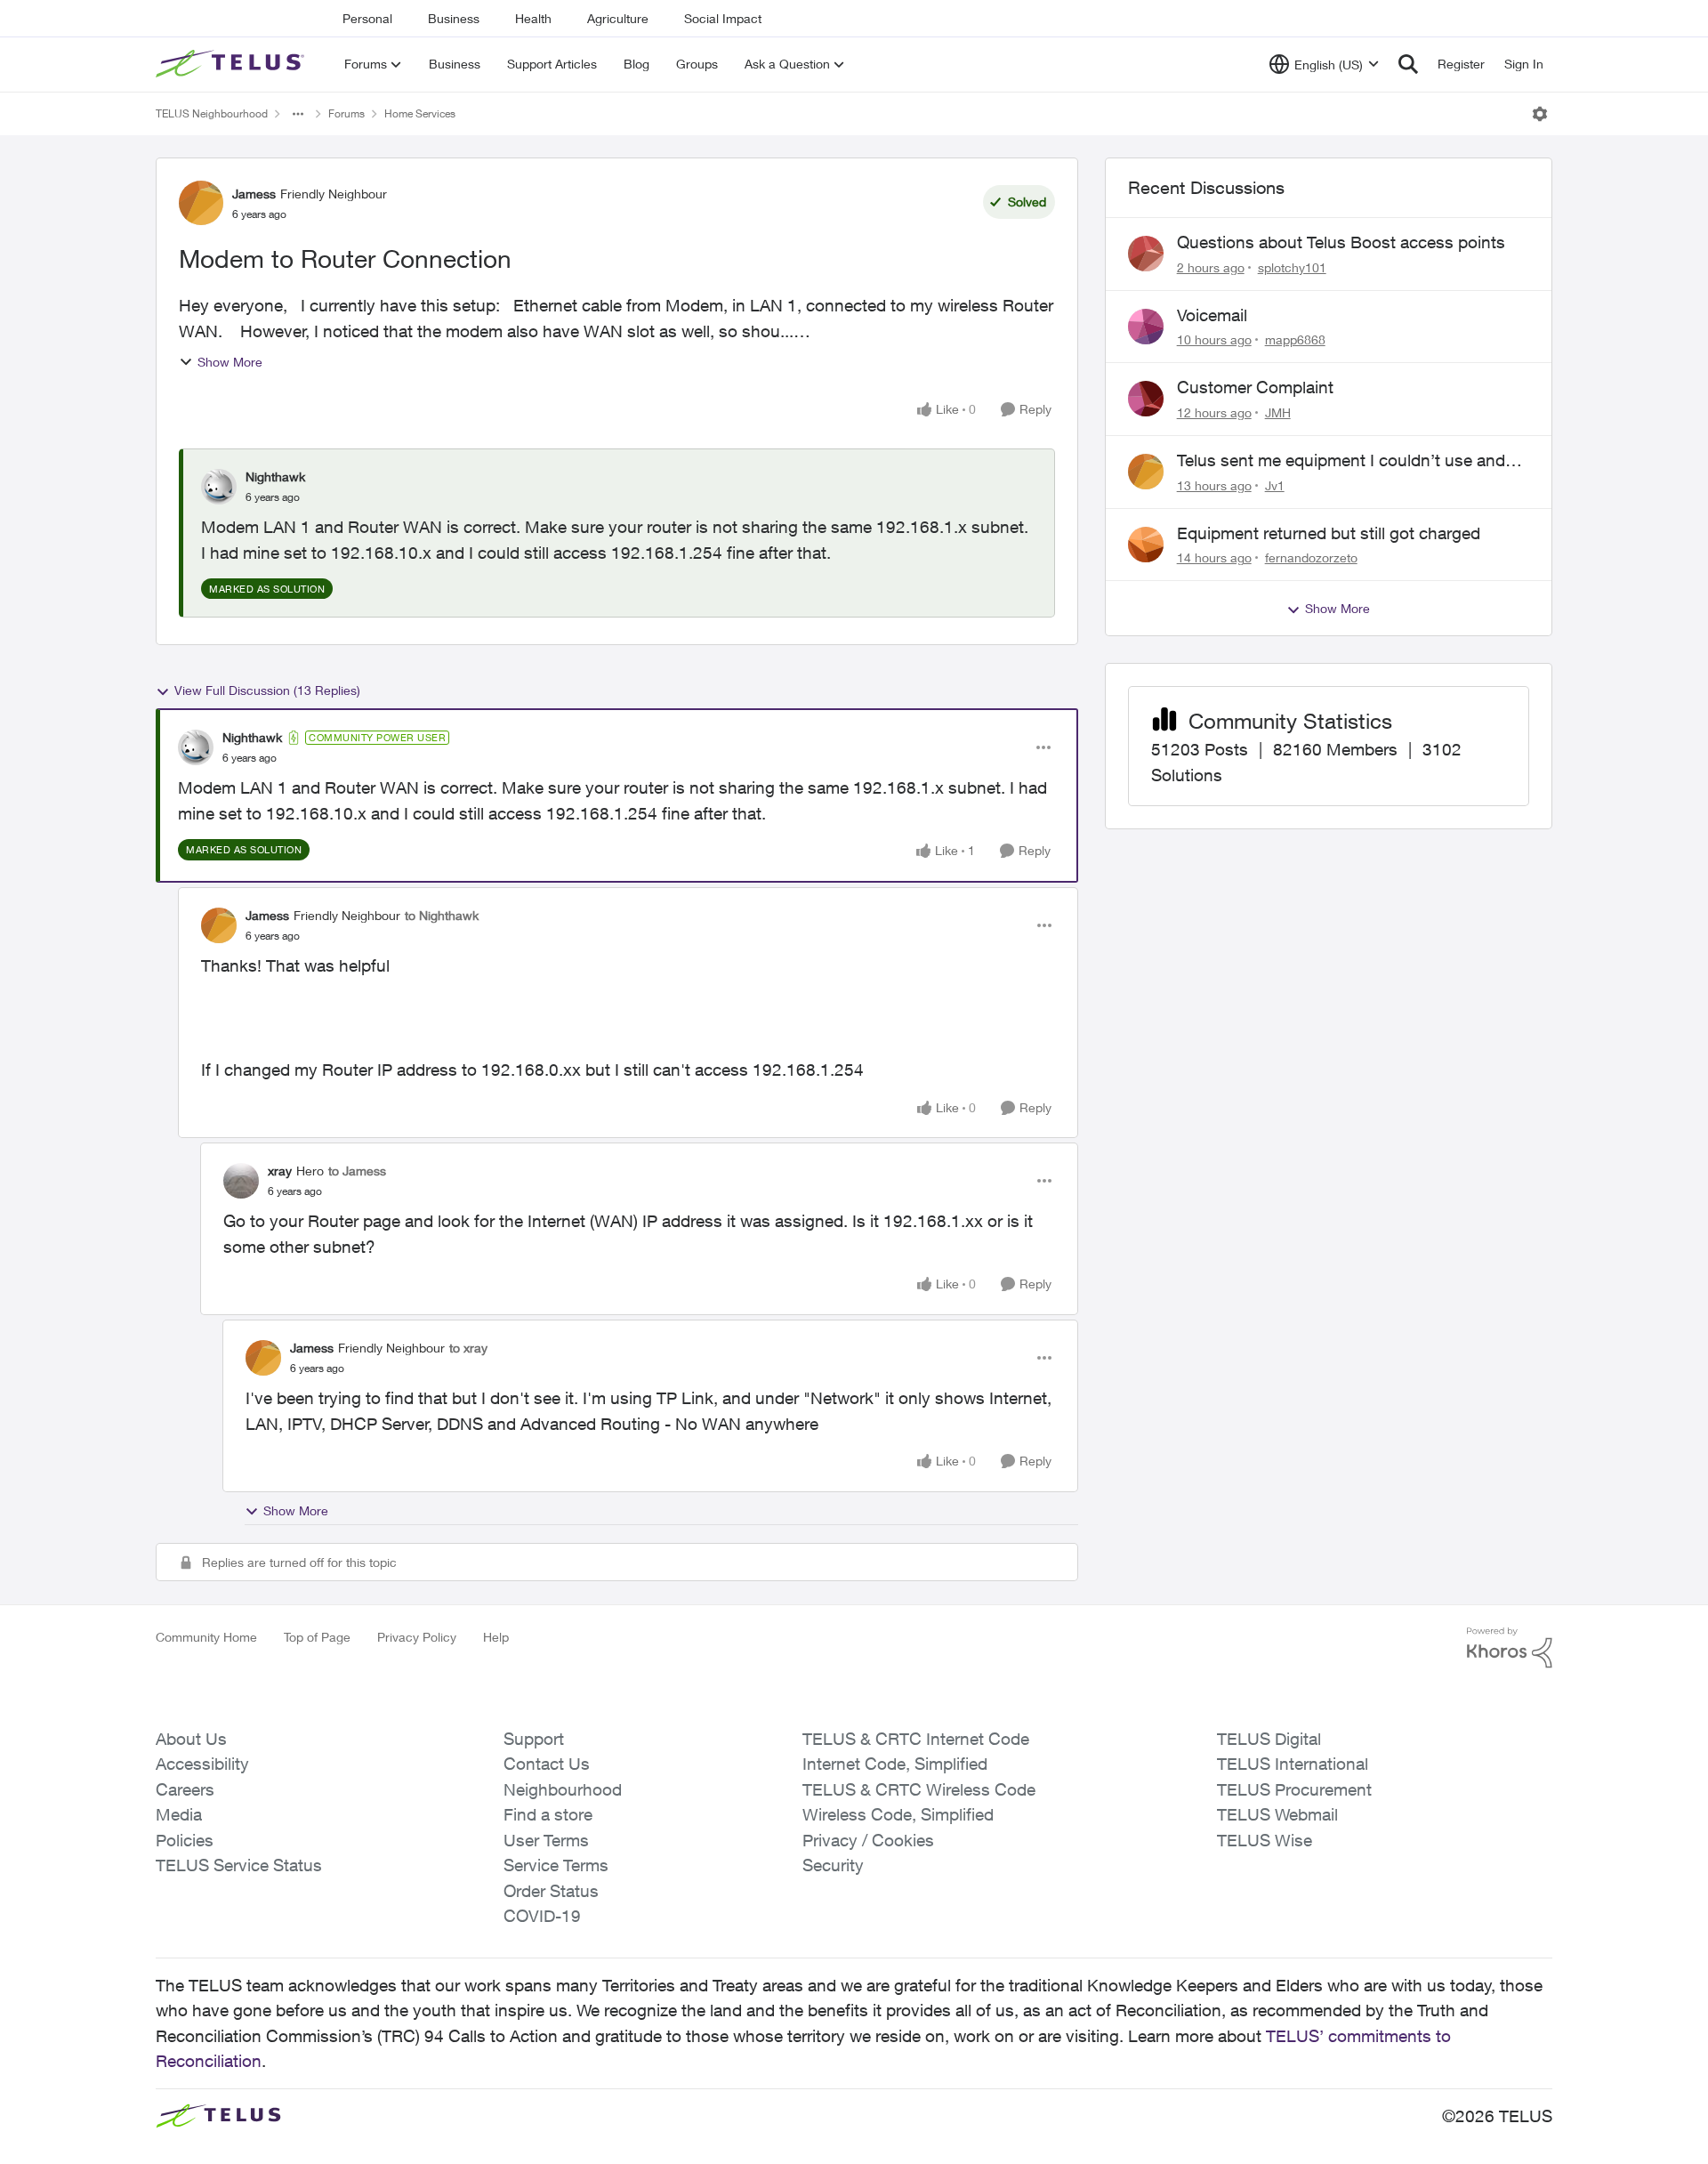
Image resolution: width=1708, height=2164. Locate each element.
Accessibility (202, 1764)
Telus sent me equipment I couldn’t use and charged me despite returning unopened (1341, 461)
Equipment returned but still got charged (1329, 533)
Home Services (420, 113)
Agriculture (618, 18)
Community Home (206, 1637)
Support (534, 1739)
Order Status (551, 1891)
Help (496, 1637)
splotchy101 (1292, 267)
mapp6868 (1295, 339)
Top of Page (317, 1637)
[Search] (1408, 64)
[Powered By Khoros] (1510, 1648)
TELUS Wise (1265, 1840)
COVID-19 (542, 1916)
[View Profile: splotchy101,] (1146, 254)
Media (179, 1814)
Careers (185, 1789)
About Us (191, 1739)
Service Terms (556, 1865)
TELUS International (1293, 1764)
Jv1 (1275, 485)
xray (280, 1171)
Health (533, 18)
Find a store (548, 1814)
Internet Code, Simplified (895, 1764)
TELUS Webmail (1277, 1814)
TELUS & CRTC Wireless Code (919, 1789)
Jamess (254, 194)
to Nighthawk (442, 915)
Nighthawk (275, 476)
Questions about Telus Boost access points (1341, 242)
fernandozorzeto (1311, 557)
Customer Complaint (1255, 387)
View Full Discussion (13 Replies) (267, 690)
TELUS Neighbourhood (212, 113)
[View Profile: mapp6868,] (1146, 327)
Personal (367, 18)
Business (454, 18)
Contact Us (547, 1764)
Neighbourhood (563, 1789)
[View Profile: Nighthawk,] (219, 487)
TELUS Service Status (239, 1865)
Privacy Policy (417, 1637)
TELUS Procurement (1294, 1789)
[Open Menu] (1540, 114)
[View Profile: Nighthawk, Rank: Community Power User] (196, 747)
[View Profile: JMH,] (1146, 399)
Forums (346, 113)
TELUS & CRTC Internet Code (916, 1739)
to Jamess (357, 1171)
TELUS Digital (1269, 1739)
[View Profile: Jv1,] (1146, 472)
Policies (185, 1840)
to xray (468, 1348)
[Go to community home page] (232, 64)
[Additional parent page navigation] (298, 114)
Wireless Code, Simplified (898, 1814)
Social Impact (723, 18)
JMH (1278, 412)
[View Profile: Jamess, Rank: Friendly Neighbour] (201, 203)
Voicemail (1212, 315)
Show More (230, 362)
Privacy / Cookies (868, 1840)
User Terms (546, 1840)
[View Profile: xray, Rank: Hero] (241, 1181)
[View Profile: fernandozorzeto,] (1146, 545)
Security (833, 1865)
